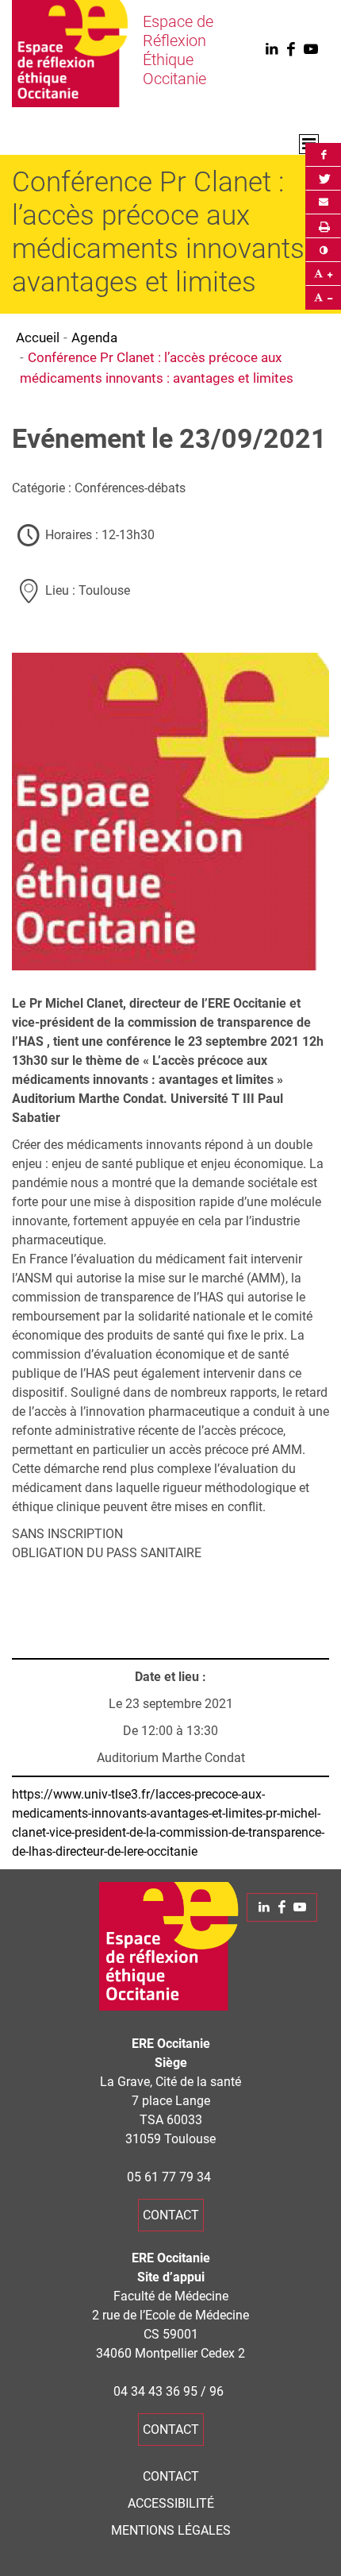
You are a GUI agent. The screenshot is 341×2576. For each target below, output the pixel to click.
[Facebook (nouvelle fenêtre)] (291, 50)
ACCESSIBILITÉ (171, 2503)
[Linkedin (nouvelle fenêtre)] (271, 50)
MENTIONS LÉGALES (171, 2530)
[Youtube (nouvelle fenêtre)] (311, 50)
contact (171, 2215)
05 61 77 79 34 (169, 2177)
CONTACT (171, 2476)
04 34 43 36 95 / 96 (169, 2391)
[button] (323, 202)
